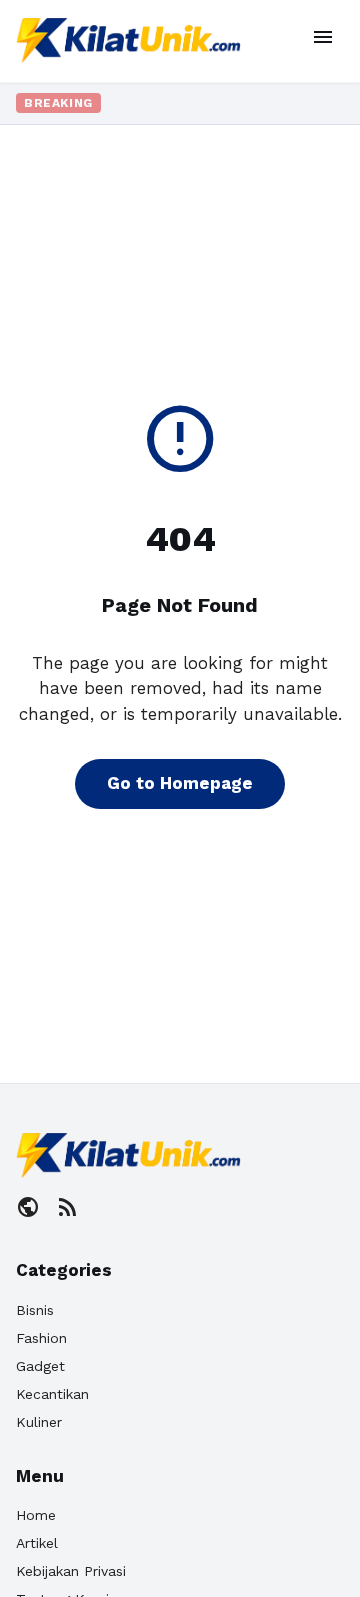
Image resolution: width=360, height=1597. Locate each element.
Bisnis (35, 1310)
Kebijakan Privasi (71, 1571)
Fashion (41, 1338)
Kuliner (39, 1422)
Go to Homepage (180, 783)
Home (36, 1515)
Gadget (40, 1366)
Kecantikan (52, 1394)
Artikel (37, 1543)
